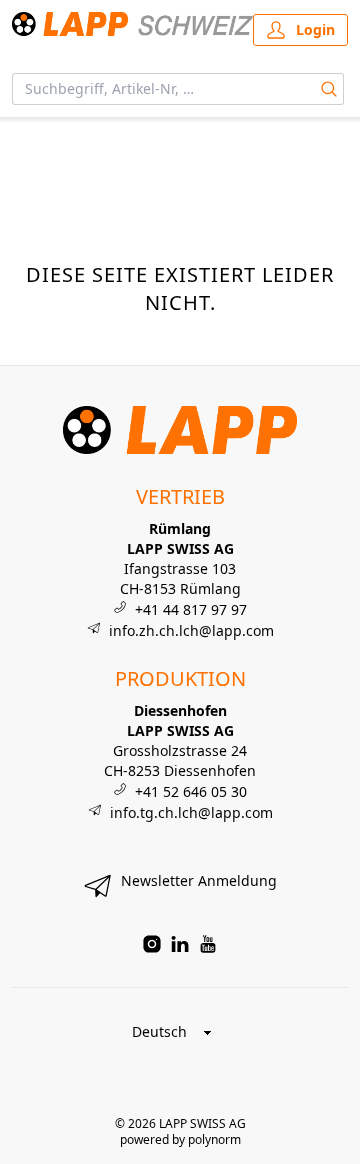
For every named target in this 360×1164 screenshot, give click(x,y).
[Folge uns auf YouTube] (208, 944)
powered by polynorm (180, 1139)
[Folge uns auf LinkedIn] (180, 944)
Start (25, 141)
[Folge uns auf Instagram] (152, 944)
